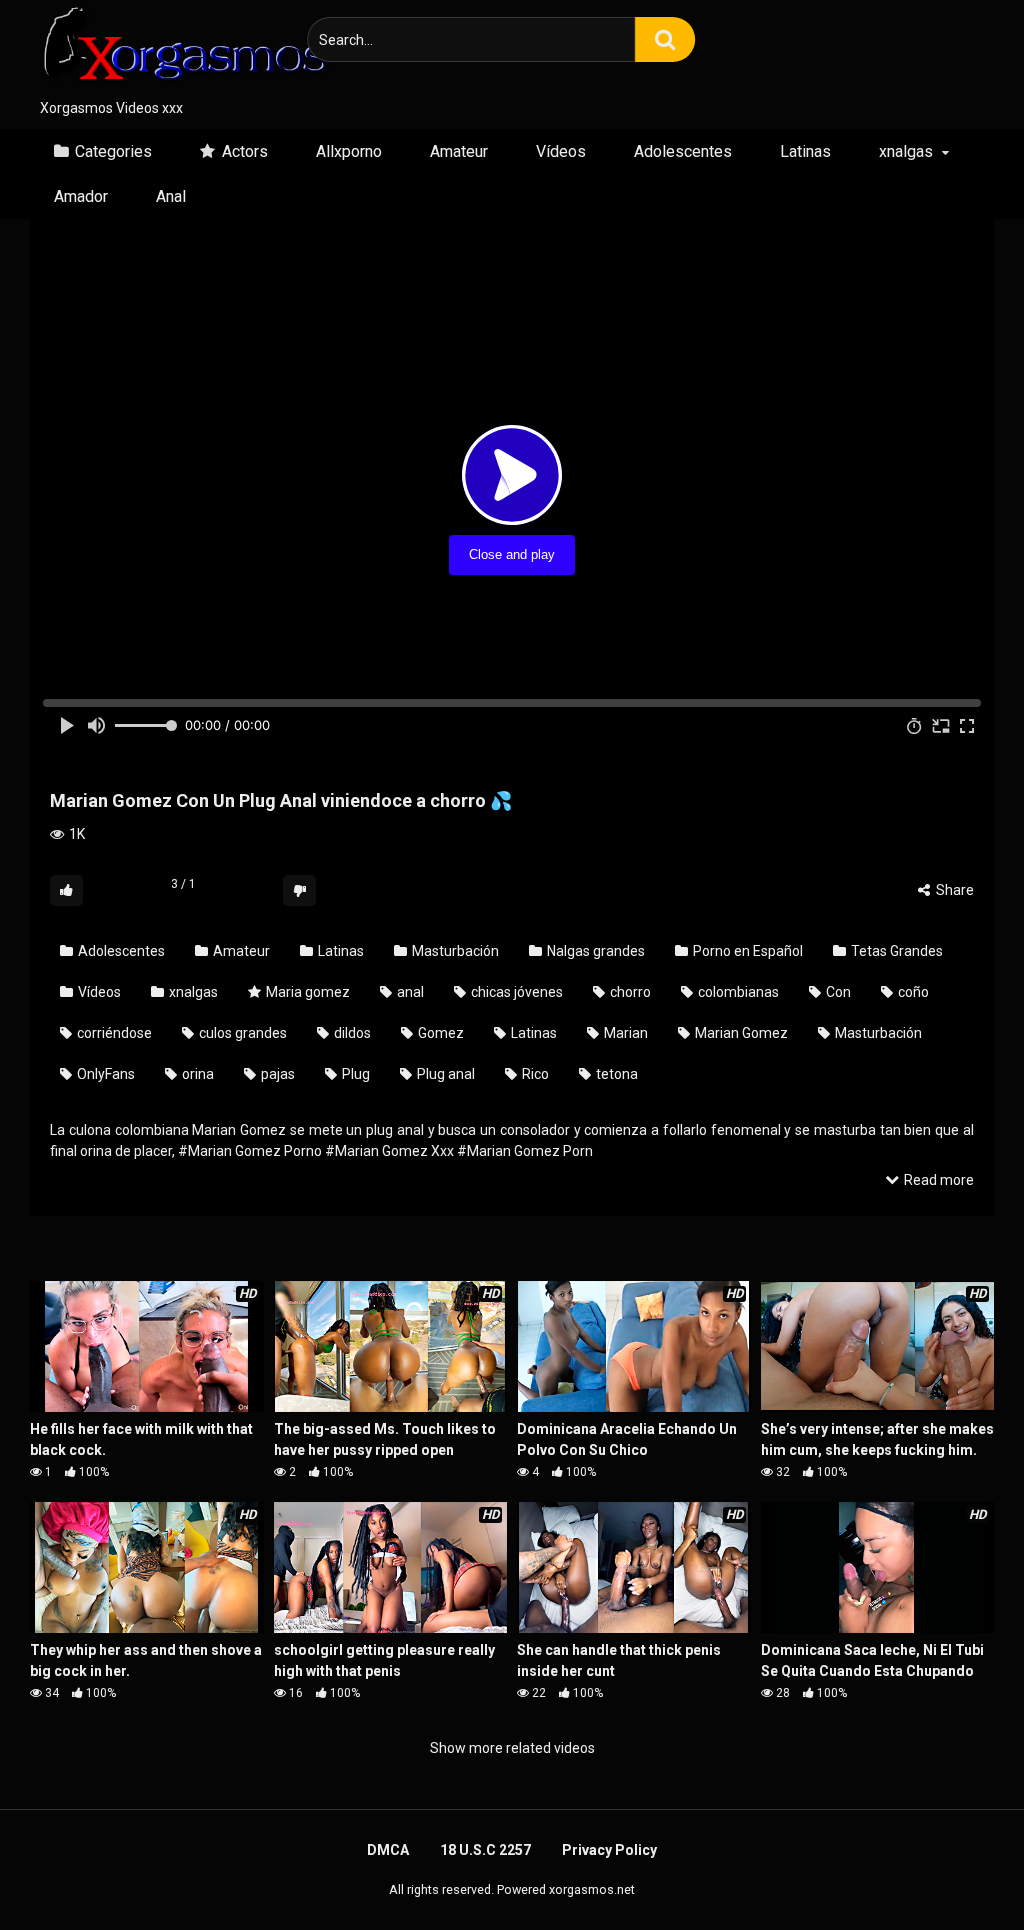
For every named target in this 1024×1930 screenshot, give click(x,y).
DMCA (388, 1850)
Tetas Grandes (895, 951)
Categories (113, 151)
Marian (624, 1033)
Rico (534, 1074)
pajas (276, 1074)
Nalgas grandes (594, 951)
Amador (81, 196)
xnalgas (906, 151)
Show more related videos (512, 1748)
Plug (354, 1074)
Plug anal (444, 1074)
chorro (629, 992)
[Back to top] (957, 1869)
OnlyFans (104, 1074)
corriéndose (113, 1033)
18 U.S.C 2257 (485, 1850)
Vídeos (561, 151)
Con (837, 992)
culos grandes (241, 1033)
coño (912, 992)
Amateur (459, 151)
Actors (245, 151)
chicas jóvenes (515, 992)
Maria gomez (306, 992)
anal (409, 992)
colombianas (737, 992)
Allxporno (349, 151)
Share (953, 890)
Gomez (439, 1033)
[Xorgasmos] (180, 49)
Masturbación (454, 951)
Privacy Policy (609, 1850)
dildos (351, 1033)
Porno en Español (746, 951)
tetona (615, 1074)
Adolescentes (683, 151)
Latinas (805, 151)
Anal (171, 196)
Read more (937, 1180)
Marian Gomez (740, 1033)
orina (196, 1074)
